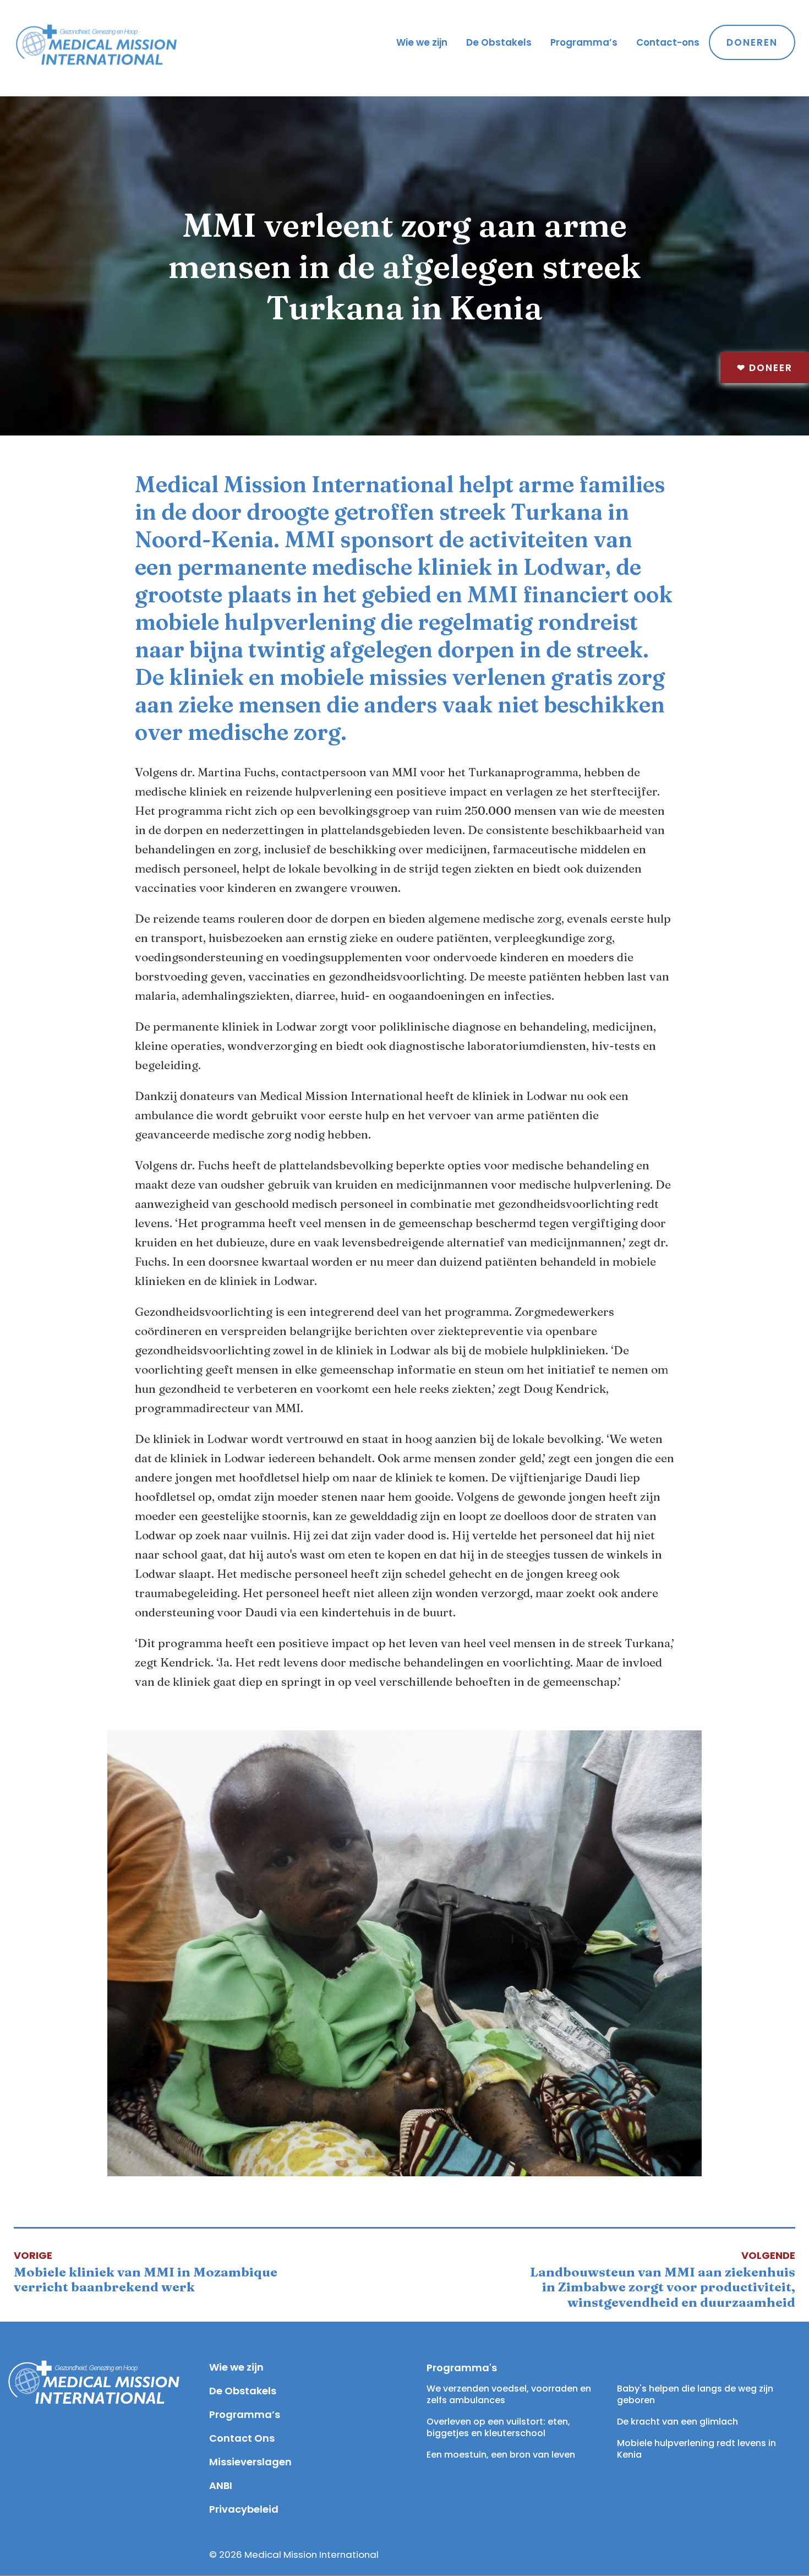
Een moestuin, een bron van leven (501, 2455)
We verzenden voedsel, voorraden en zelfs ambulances (510, 2394)
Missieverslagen (250, 2462)
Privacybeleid (244, 2509)
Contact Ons (242, 2438)
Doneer (765, 368)
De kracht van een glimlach (677, 2422)
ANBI (221, 2485)
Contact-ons (668, 42)
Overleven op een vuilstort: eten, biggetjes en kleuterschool (499, 2427)
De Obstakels (499, 42)
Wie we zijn (422, 42)
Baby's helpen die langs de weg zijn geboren (696, 2394)
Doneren (752, 42)
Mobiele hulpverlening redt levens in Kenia (698, 2449)
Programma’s (584, 42)
